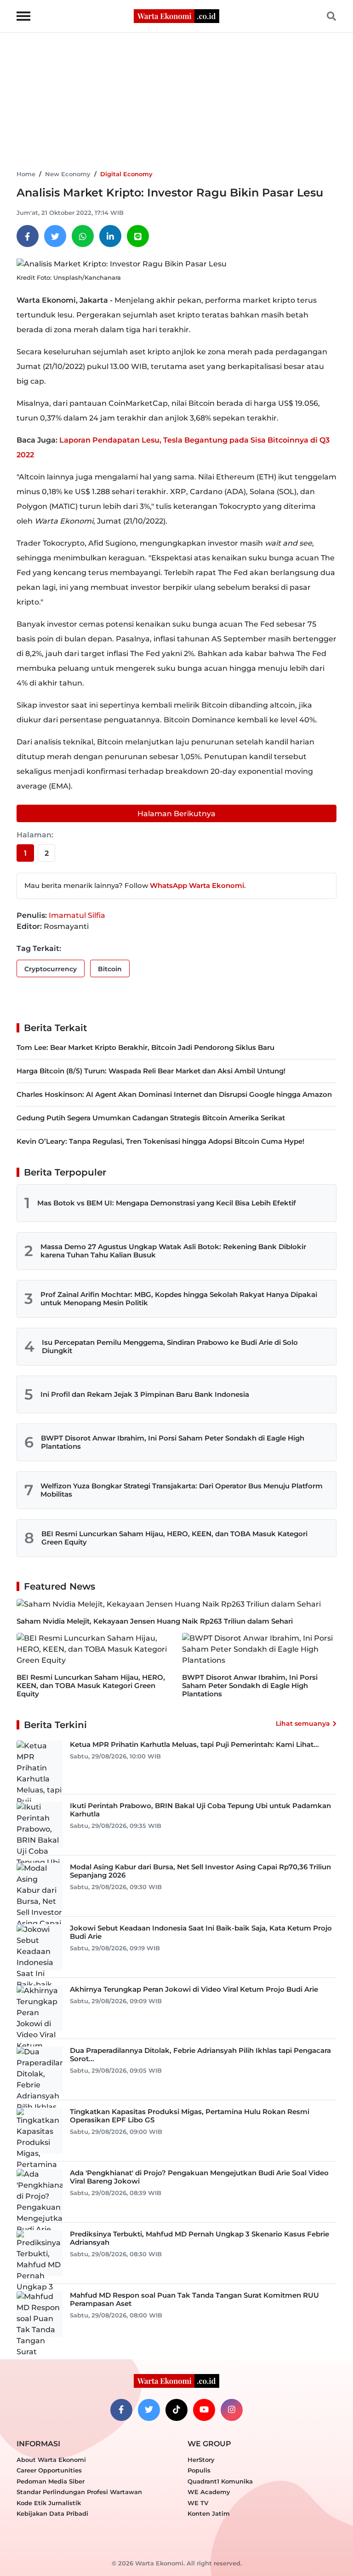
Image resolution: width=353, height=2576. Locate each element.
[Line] (138, 236)
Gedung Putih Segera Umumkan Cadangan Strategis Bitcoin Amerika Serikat (151, 1118)
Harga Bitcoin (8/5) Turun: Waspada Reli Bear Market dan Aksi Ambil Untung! (151, 1071)
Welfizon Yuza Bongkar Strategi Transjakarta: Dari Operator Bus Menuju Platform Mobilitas (182, 1490)
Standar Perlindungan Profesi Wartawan (79, 2492)
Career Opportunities (49, 2470)
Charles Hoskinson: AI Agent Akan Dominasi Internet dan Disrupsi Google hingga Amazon (174, 1094)
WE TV (198, 2503)
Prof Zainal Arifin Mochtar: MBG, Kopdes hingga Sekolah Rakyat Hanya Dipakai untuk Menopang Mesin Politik (179, 1299)
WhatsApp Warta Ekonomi (197, 885)
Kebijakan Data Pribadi (52, 2513)
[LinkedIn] (110, 236)
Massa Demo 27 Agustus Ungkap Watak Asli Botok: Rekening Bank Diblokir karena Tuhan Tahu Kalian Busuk (173, 1251)
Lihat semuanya (303, 1723)
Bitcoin (110, 969)
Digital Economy (126, 174)
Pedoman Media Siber (51, 2481)
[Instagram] (232, 2410)
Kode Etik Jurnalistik (49, 2503)
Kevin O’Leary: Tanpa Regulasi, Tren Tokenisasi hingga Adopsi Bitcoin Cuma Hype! (160, 1141)
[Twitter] (55, 236)
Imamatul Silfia (77, 915)
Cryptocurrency (51, 969)
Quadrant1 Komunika (220, 2481)
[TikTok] (176, 2410)
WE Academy (209, 2492)
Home (26, 174)
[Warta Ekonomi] (176, 15)
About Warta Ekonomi (51, 2460)
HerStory (201, 2460)
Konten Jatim (209, 2513)
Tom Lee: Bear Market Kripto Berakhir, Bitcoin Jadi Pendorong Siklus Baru (145, 1047)
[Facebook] (28, 236)
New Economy (68, 174)
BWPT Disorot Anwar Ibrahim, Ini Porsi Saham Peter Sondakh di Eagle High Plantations (173, 1442)
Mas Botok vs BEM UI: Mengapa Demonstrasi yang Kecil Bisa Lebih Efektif (167, 1203)
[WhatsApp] (83, 236)
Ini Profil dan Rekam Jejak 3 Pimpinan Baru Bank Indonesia (145, 1394)
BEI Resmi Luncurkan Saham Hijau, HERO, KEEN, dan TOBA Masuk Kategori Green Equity (174, 1538)
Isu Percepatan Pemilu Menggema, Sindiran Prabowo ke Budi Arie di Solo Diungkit (170, 1346)
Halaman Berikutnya (176, 814)
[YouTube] (204, 2410)
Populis (199, 2470)
